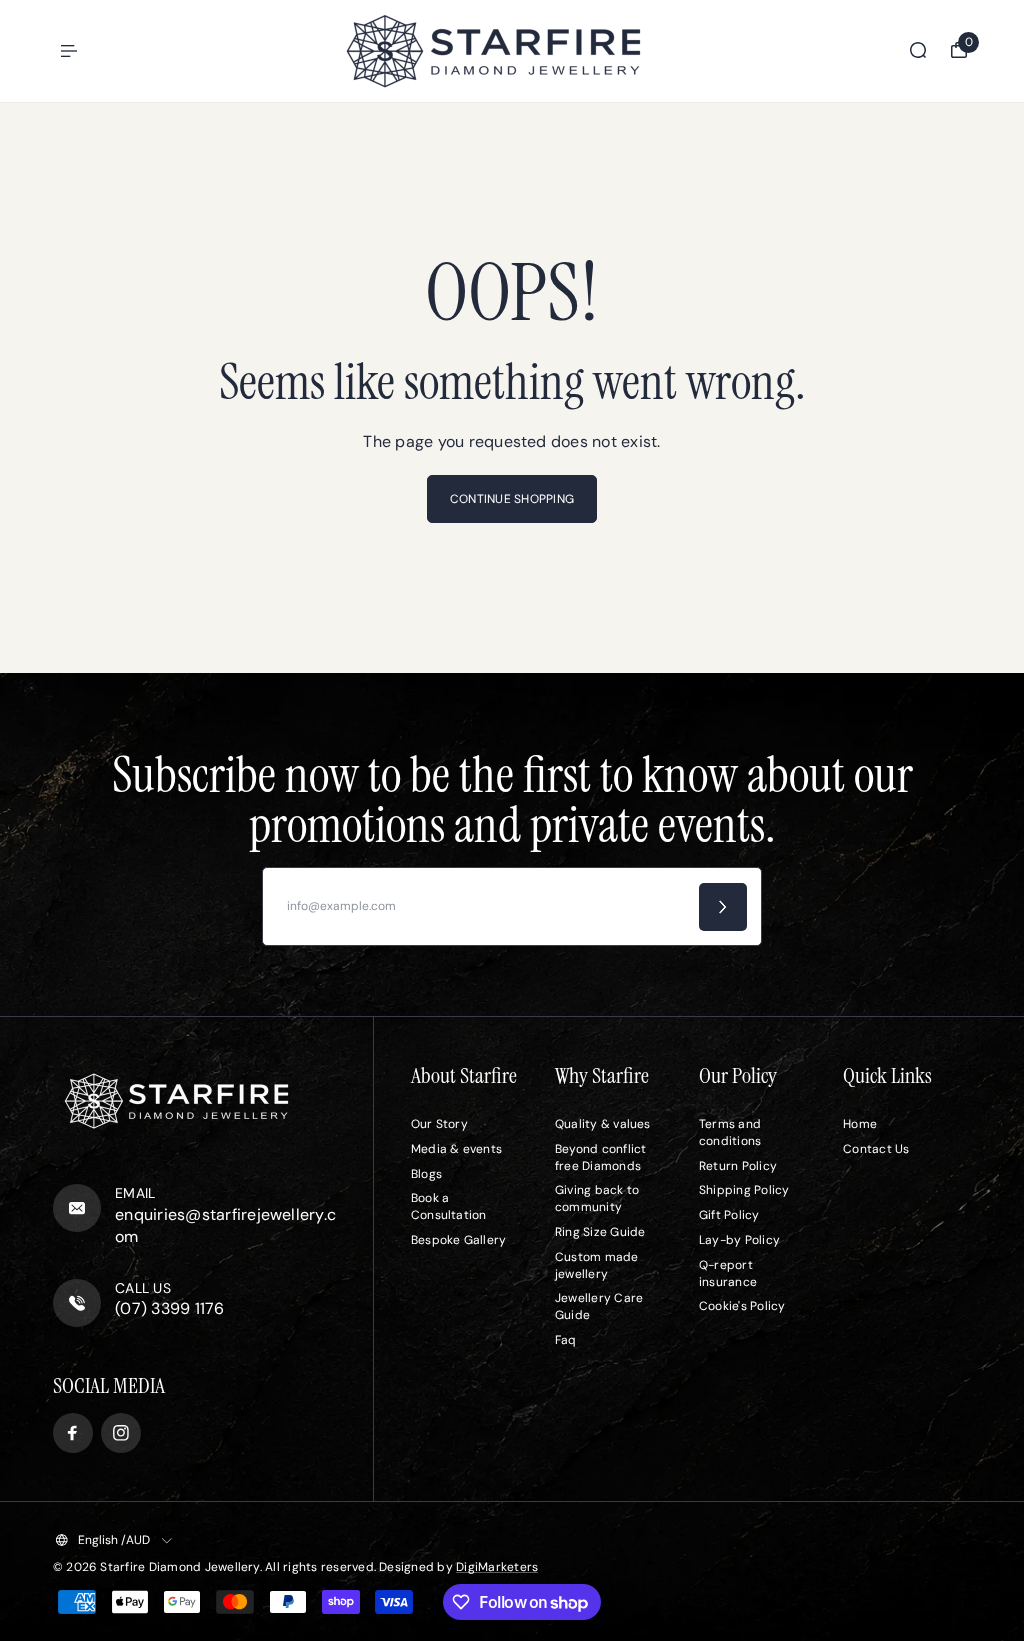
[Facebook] (73, 1433)
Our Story (439, 1124)
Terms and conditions (730, 1132)
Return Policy (738, 1166)
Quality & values (603, 1124)
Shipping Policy (744, 1190)
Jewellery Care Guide (599, 1306)
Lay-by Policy (739, 1240)
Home (860, 1124)
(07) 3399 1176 (169, 1308)
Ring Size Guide (600, 1232)
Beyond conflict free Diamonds (601, 1157)
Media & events (456, 1149)
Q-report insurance (728, 1273)
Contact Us (876, 1149)
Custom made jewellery (597, 1265)
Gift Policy (729, 1215)
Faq (566, 1340)
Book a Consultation (449, 1206)
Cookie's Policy (742, 1306)
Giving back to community (597, 1198)
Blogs (426, 1174)
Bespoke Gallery (459, 1240)
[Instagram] (121, 1433)
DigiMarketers (497, 1567)
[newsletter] (723, 907)
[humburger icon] (69, 51)
